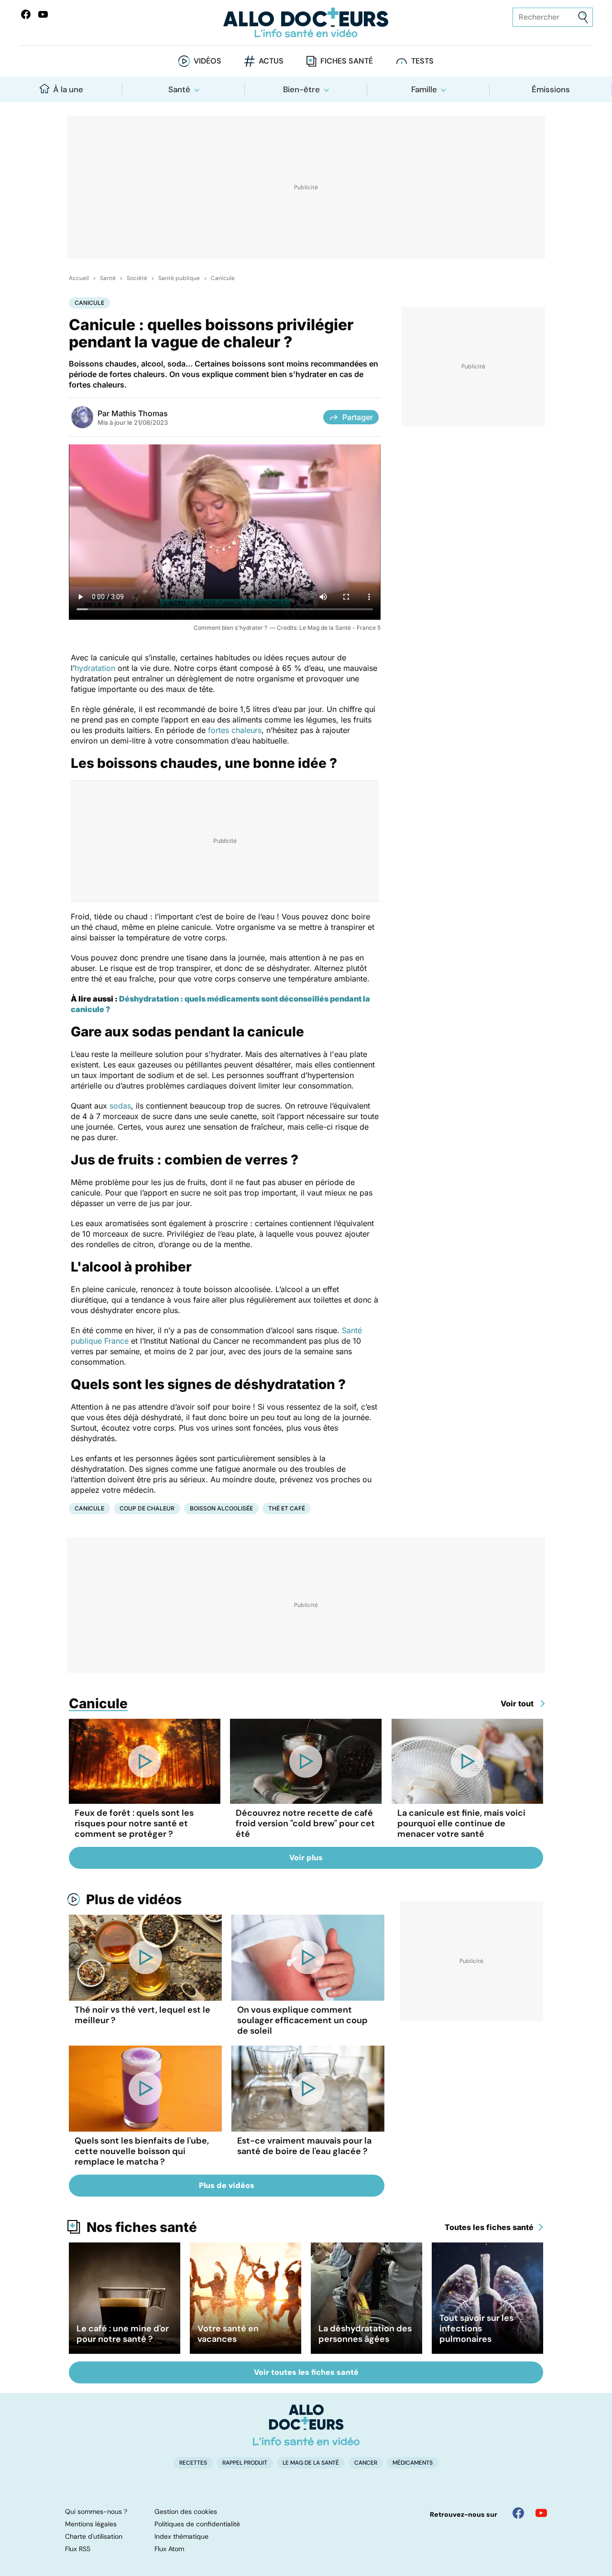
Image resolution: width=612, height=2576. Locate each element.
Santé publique (179, 278)
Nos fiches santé (142, 2227)
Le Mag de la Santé (311, 2463)
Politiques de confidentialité (197, 2524)
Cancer (366, 2463)
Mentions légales (91, 2524)
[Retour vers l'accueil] (306, 23)
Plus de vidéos (134, 1899)
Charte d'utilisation (94, 2536)
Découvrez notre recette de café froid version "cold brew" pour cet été (305, 1823)
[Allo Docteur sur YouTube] (541, 2513)
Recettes (193, 2463)
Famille (424, 89)
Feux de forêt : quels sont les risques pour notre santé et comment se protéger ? (134, 1823)
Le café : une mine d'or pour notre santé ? (123, 2334)
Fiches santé (347, 61)
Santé (179, 89)
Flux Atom (169, 2549)
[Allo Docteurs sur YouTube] (43, 14)
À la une (68, 89)
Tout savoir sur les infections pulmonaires (476, 2328)
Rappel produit (245, 2463)
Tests (422, 61)
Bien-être (301, 89)
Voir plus (306, 1858)
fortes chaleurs (235, 730)
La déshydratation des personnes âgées (365, 2334)
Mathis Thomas (140, 413)
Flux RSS (78, 2549)
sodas (120, 1106)
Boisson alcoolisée (221, 1508)
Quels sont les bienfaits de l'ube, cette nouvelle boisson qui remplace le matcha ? (142, 2151)
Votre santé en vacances (228, 2334)
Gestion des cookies (186, 2511)
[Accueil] (306, 2425)
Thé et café (287, 1508)
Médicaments (413, 2463)
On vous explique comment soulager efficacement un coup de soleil (302, 2020)
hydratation (95, 668)
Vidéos (208, 61)
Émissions (551, 89)
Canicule (223, 278)
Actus (271, 61)
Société (137, 278)
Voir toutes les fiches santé (306, 2372)
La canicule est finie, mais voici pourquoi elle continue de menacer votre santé (461, 1823)
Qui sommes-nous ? (96, 2511)
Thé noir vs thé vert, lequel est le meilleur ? (142, 2015)
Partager (358, 417)
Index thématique (181, 2536)
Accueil (79, 278)
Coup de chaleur (147, 1508)
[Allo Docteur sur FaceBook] (26, 14)
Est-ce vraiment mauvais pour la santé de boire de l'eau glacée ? (304, 2146)
